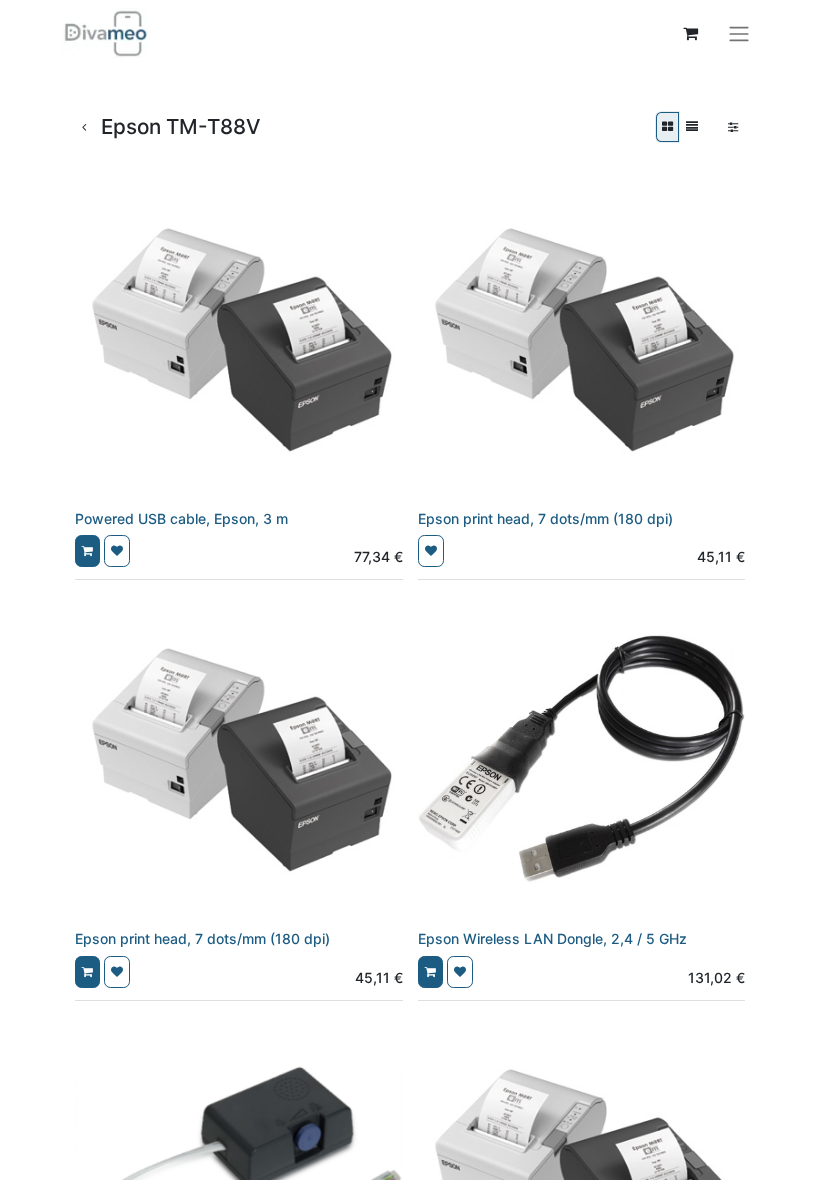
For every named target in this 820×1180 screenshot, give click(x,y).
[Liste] (692, 127)
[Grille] (667, 127)
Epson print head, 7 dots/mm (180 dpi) (545, 518)
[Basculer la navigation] (739, 33)
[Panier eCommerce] (690, 33)
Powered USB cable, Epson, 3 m (181, 518)
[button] (87, 551)
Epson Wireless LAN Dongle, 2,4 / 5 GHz (552, 938)
